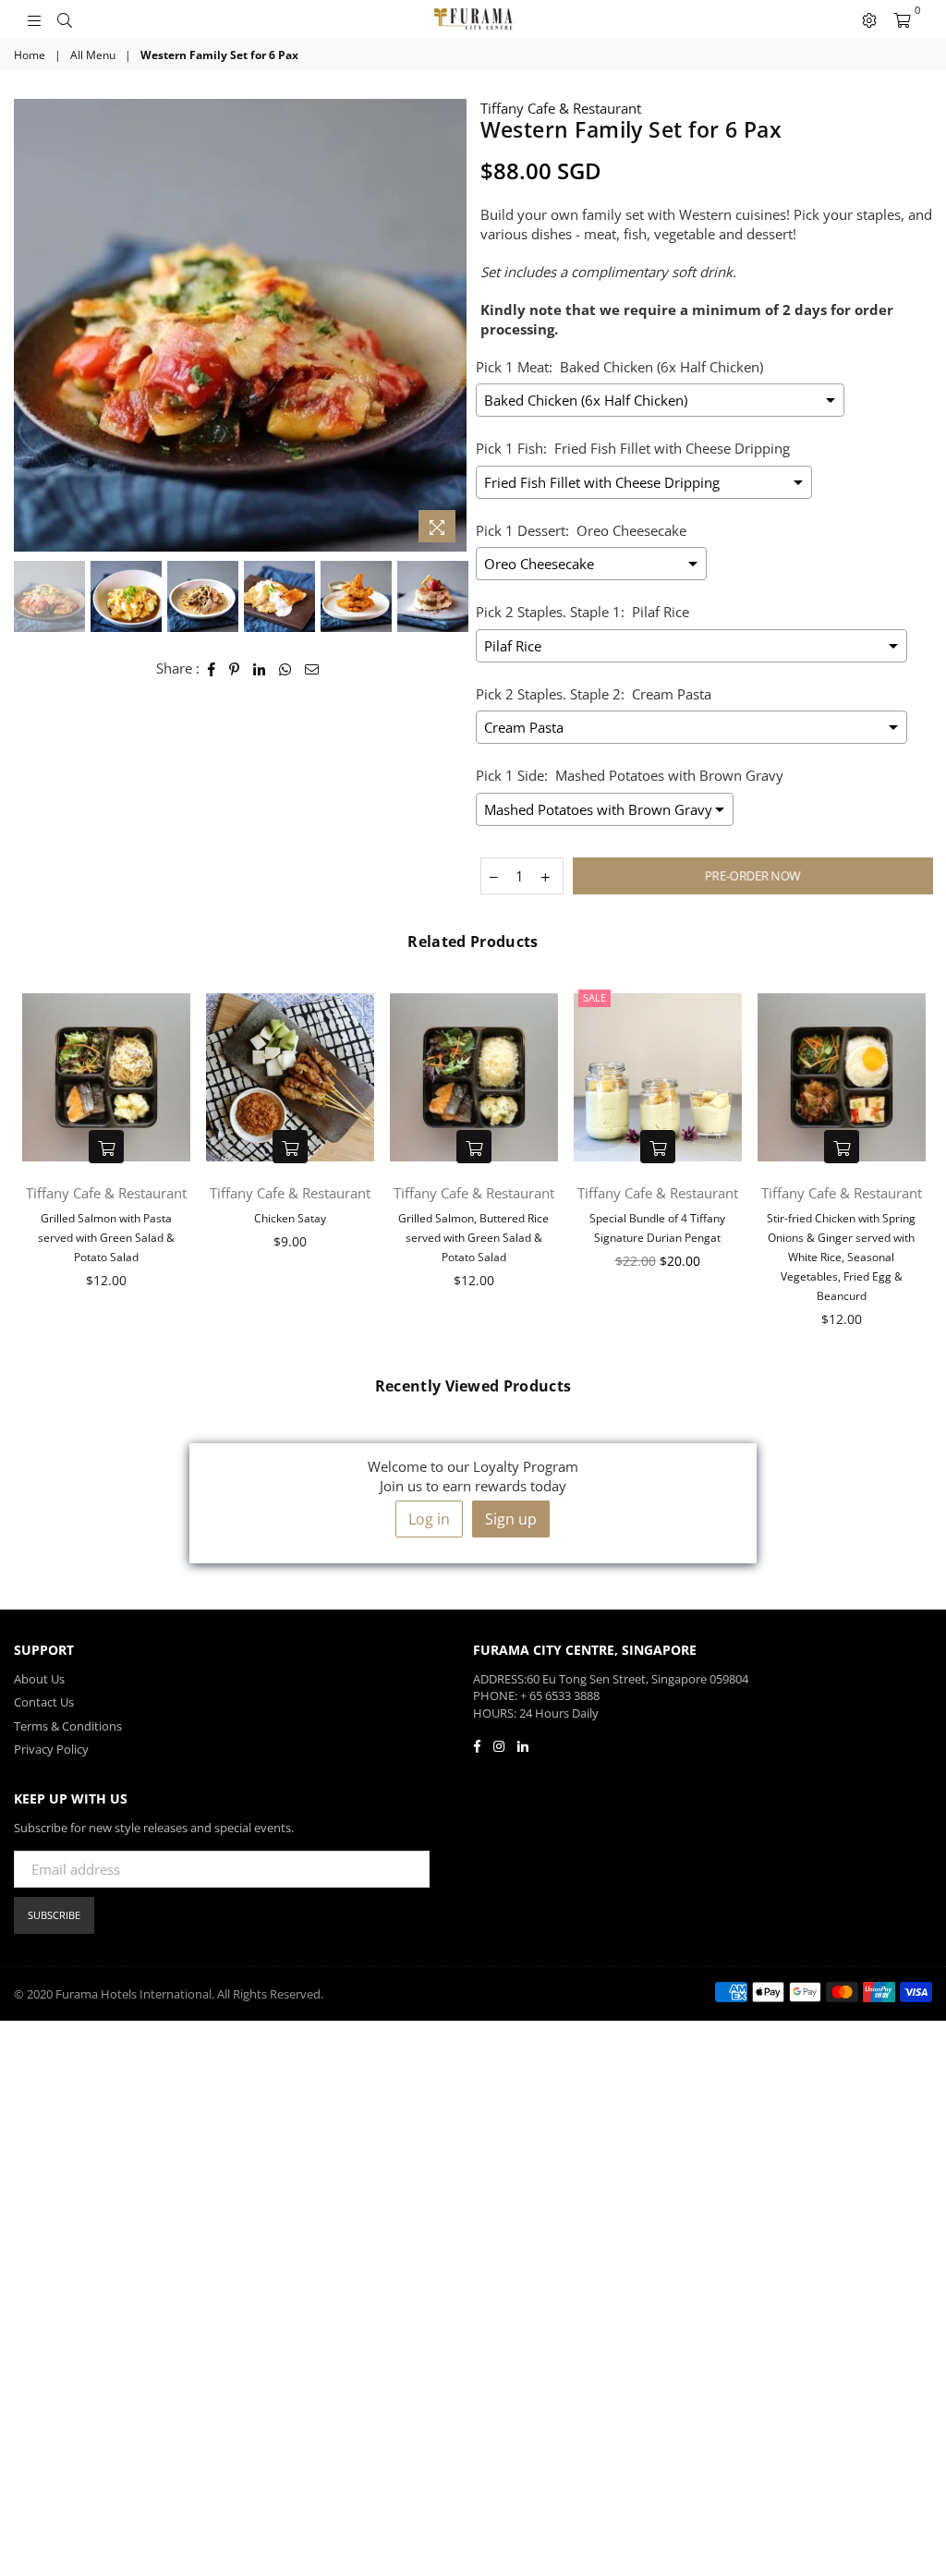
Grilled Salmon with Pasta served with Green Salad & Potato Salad (106, 1238)
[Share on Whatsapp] (285, 668)
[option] (240, 325)
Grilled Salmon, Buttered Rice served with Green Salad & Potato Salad (473, 1238)
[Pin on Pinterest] (235, 668)
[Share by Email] (312, 668)
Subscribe (54, 1915)
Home (30, 55)
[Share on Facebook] (212, 668)
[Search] (65, 18)
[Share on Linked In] (260, 668)
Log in (429, 1519)
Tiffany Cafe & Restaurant (561, 108)
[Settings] (869, 18)
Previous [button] (30, 326)
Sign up (511, 1519)
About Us (39, 1679)
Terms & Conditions (68, 1726)
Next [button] (450, 326)
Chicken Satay (290, 1218)
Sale (594, 997)
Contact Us (44, 1702)
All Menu (93, 55)
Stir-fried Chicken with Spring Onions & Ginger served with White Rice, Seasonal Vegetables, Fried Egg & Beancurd (841, 1257)
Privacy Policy (51, 1749)
